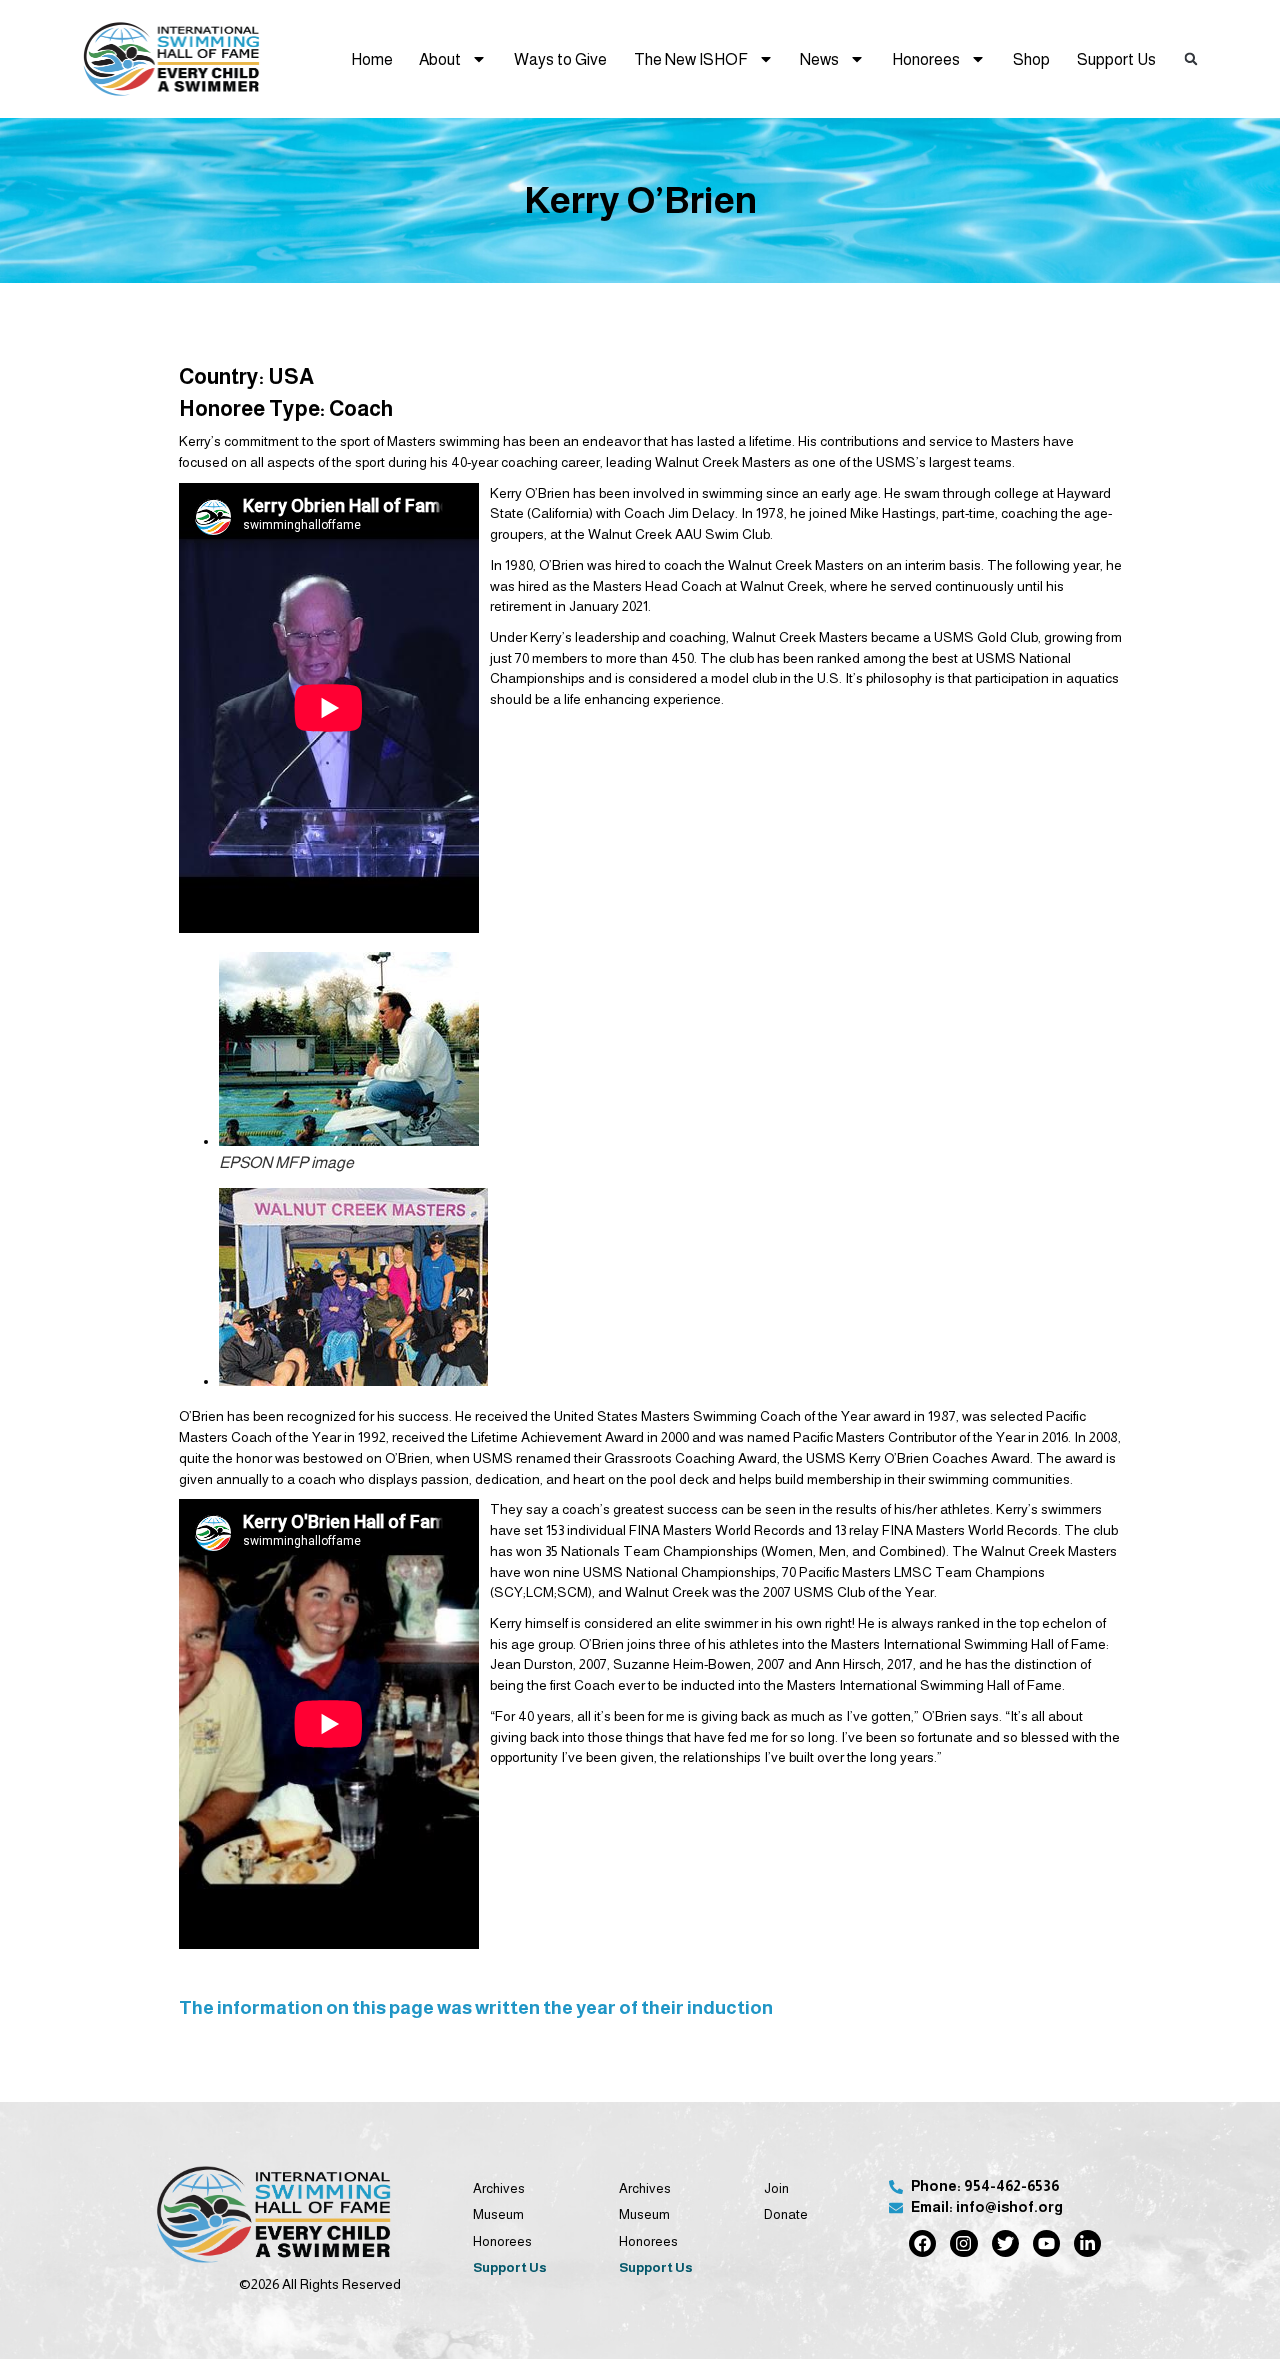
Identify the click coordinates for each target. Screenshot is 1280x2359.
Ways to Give (560, 59)
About (440, 59)
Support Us (1116, 59)
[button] (1192, 59)
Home (372, 59)
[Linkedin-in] (1087, 2243)
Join (776, 2188)
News (819, 59)
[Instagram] (963, 2243)
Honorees (926, 59)
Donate (786, 2214)
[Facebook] (922, 2243)
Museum (498, 2214)
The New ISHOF (691, 59)
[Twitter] (1005, 2243)
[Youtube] (1046, 2243)
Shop (1031, 59)
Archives (499, 2188)
